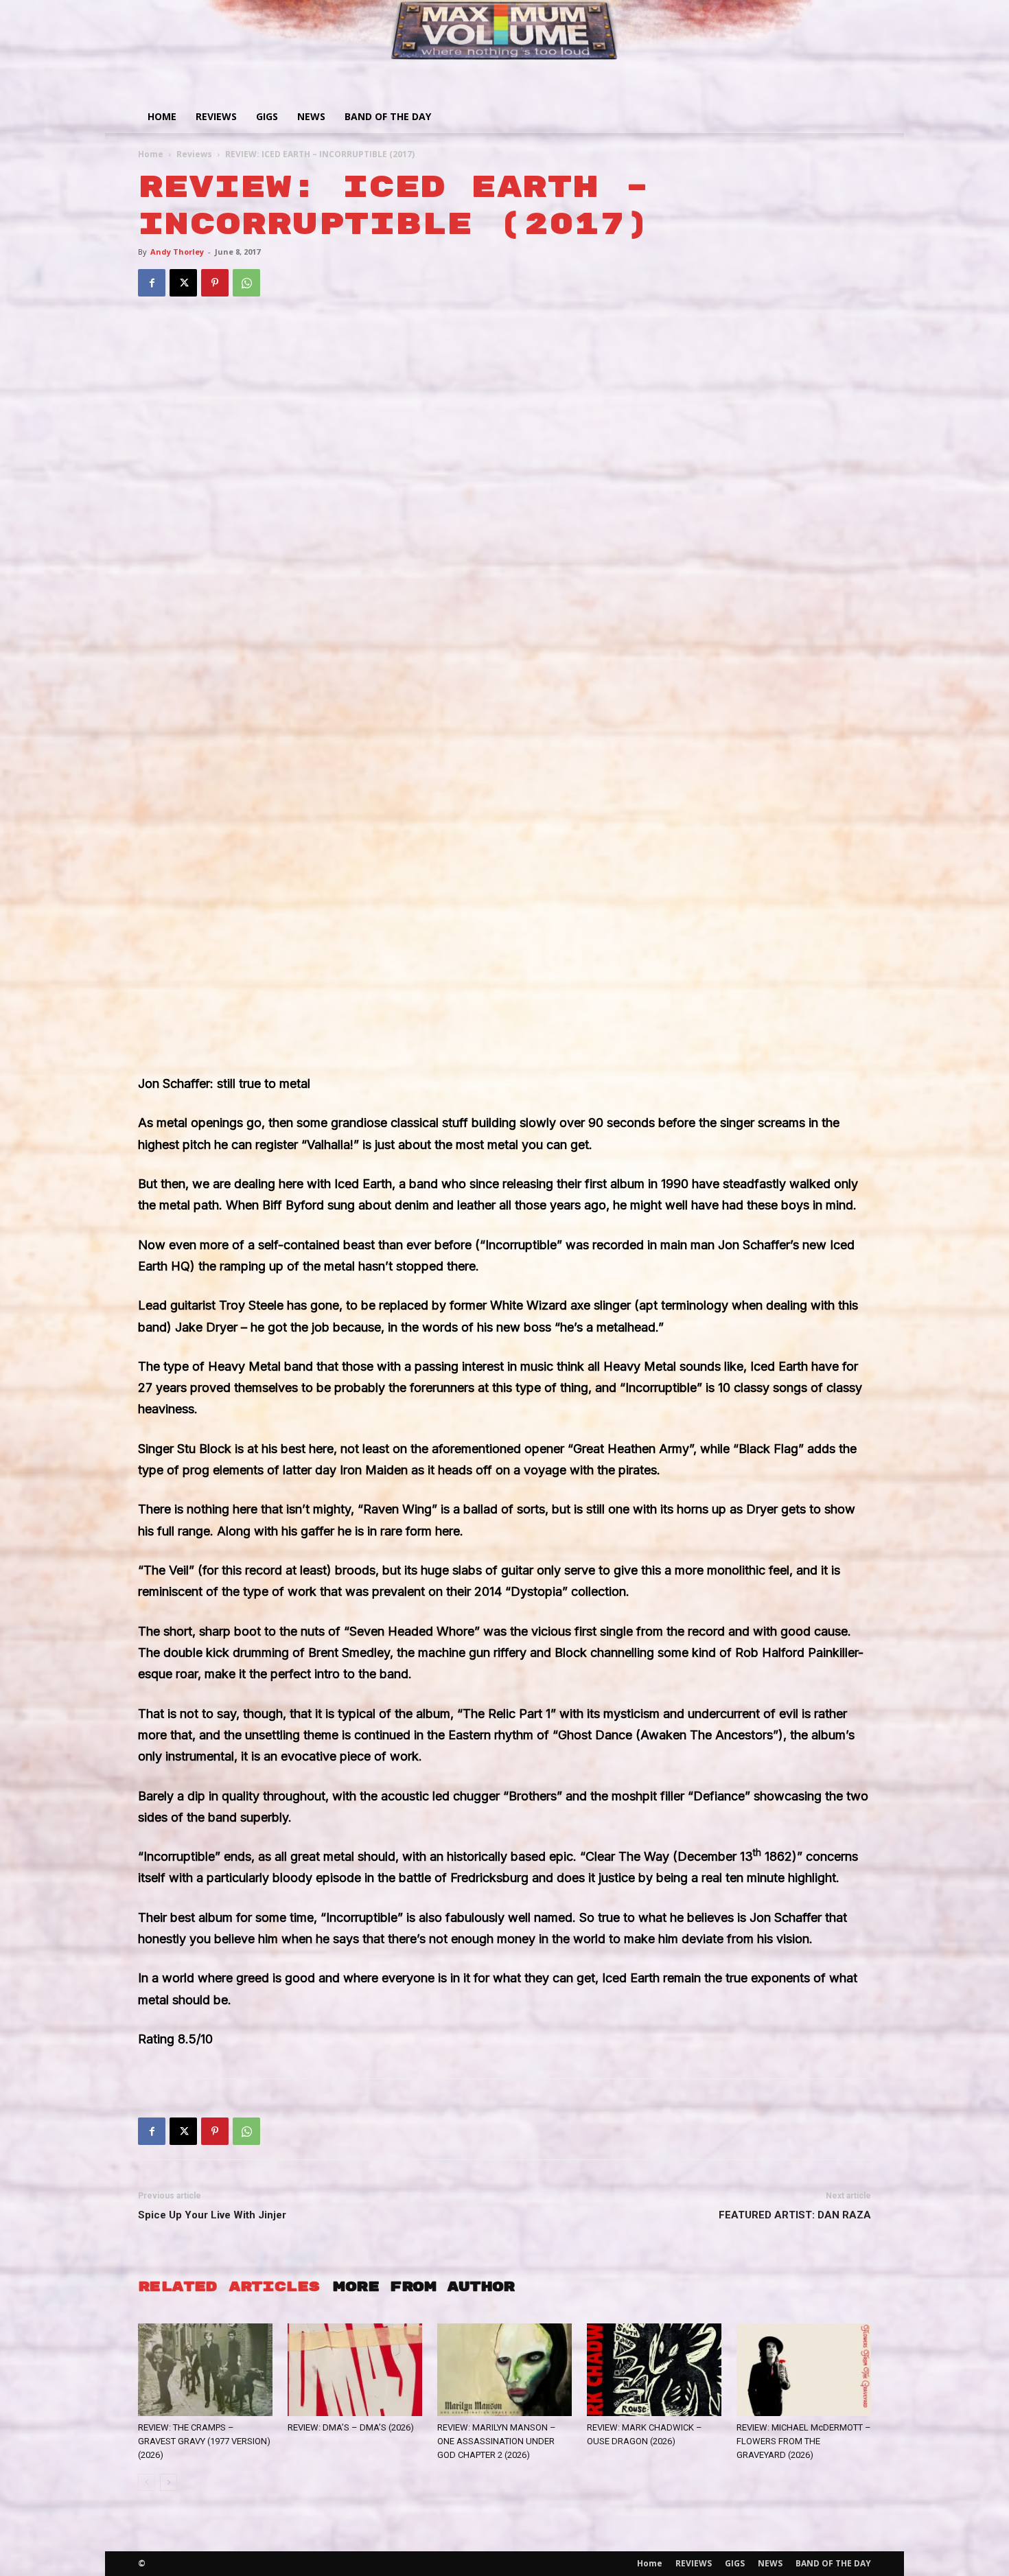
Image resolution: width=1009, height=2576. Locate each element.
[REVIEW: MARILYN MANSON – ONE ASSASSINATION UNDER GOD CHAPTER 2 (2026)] (505, 2370)
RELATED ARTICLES (229, 2287)
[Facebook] (152, 283)
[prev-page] (147, 2482)
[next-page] (169, 2482)
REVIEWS (216, 116)
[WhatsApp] (246, 283)
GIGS (267, 116)
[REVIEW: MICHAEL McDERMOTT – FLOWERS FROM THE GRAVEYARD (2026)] (804, 2370)
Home (162, 116)
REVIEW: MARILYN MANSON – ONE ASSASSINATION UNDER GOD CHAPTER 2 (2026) (497, 2441)
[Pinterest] (215, 283)
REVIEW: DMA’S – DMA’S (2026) (351, 2427)
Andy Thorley (177, 252)
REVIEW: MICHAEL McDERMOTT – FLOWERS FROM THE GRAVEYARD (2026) (804, 2441)
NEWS (311, 116)
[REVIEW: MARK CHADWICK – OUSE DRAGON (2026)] (654, 2370)
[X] (183, 283)
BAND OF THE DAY (388, 116)
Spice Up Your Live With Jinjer (212, 2215)
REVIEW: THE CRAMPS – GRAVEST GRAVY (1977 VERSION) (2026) (204, 2441)
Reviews (194, 154)
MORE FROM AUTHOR (424, 2287)
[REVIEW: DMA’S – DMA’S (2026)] (355, 2370)
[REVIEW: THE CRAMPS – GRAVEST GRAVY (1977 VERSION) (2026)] (205, 2370)
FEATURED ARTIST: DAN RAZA (795, 2215)
